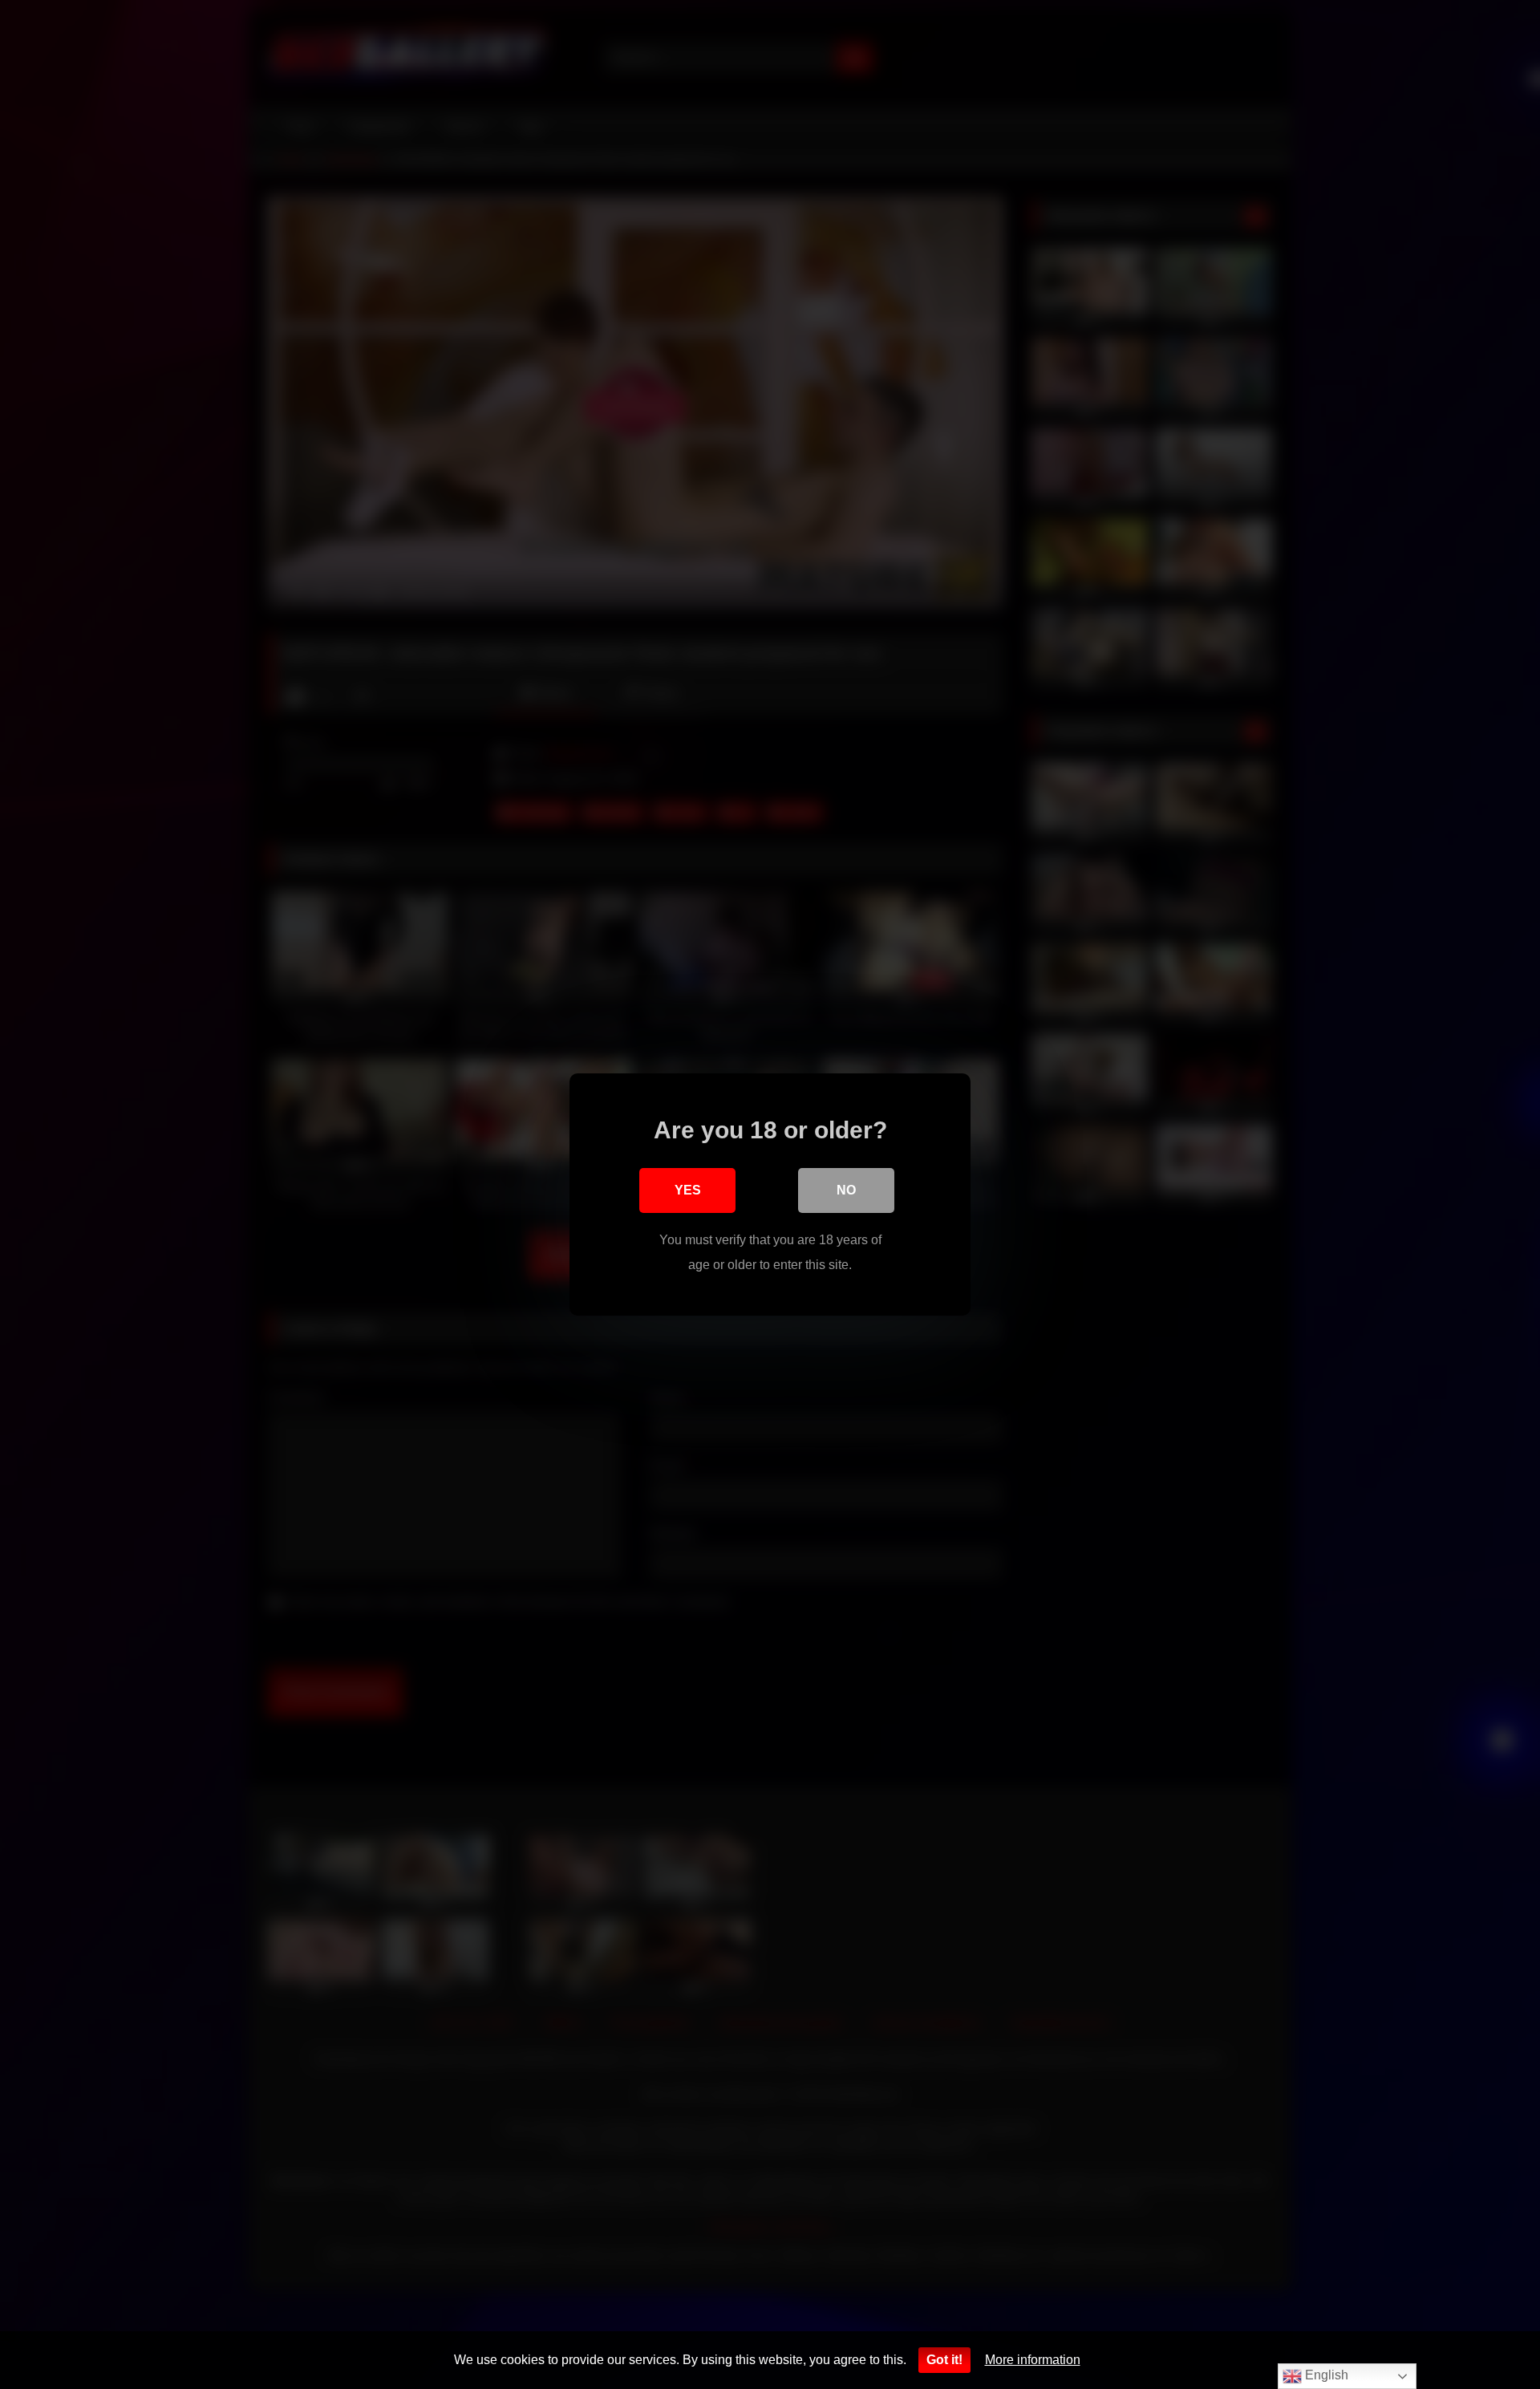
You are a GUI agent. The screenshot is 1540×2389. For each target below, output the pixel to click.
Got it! (944, 2360)
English (1325, 2375)
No (846, 1190)
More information (1033, 2360)
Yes (688, 1190)
